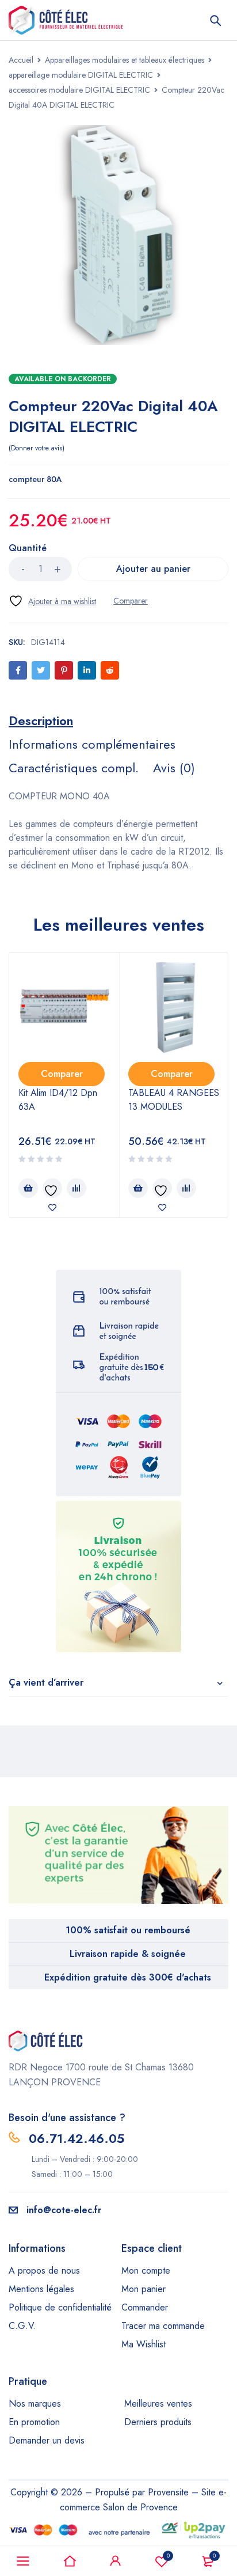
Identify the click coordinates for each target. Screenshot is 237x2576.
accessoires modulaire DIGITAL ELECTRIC (79, 90)
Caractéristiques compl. (74, 768)
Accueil (21, 60)
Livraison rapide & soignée (128, 1954)
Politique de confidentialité (60, 2307)
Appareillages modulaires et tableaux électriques (125, 60)
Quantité (28, 549)
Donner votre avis (37, 448)
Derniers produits (158, 2422)
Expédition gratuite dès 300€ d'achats (128, 1977)
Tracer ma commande (163, 2326)
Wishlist (168, 2556)
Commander (145, 2307)
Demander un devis (47, 2440)
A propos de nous (44, 2270)
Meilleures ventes (158, 2404)
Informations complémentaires (92, 744)
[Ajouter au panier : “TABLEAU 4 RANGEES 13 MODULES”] (138, 1188)
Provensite (168, 2492)
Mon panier (144, 2289)
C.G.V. (22, 2326)
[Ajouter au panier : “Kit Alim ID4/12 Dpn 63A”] (28, 1188)
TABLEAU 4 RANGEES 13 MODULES (174, 1100)
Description (41, 720)
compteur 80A (35, 479)
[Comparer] (131, 601)
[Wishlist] (52, 601)
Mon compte (146, 2270)
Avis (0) (174, 768)
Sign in (116, 2561)
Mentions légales (41, 2289)
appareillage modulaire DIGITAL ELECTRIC (81, 75)
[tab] (41, 720)
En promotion (34, 2422)
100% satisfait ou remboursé (128, 1930)
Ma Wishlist (144, 2344)
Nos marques (35, 2404)
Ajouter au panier (153, 569)
